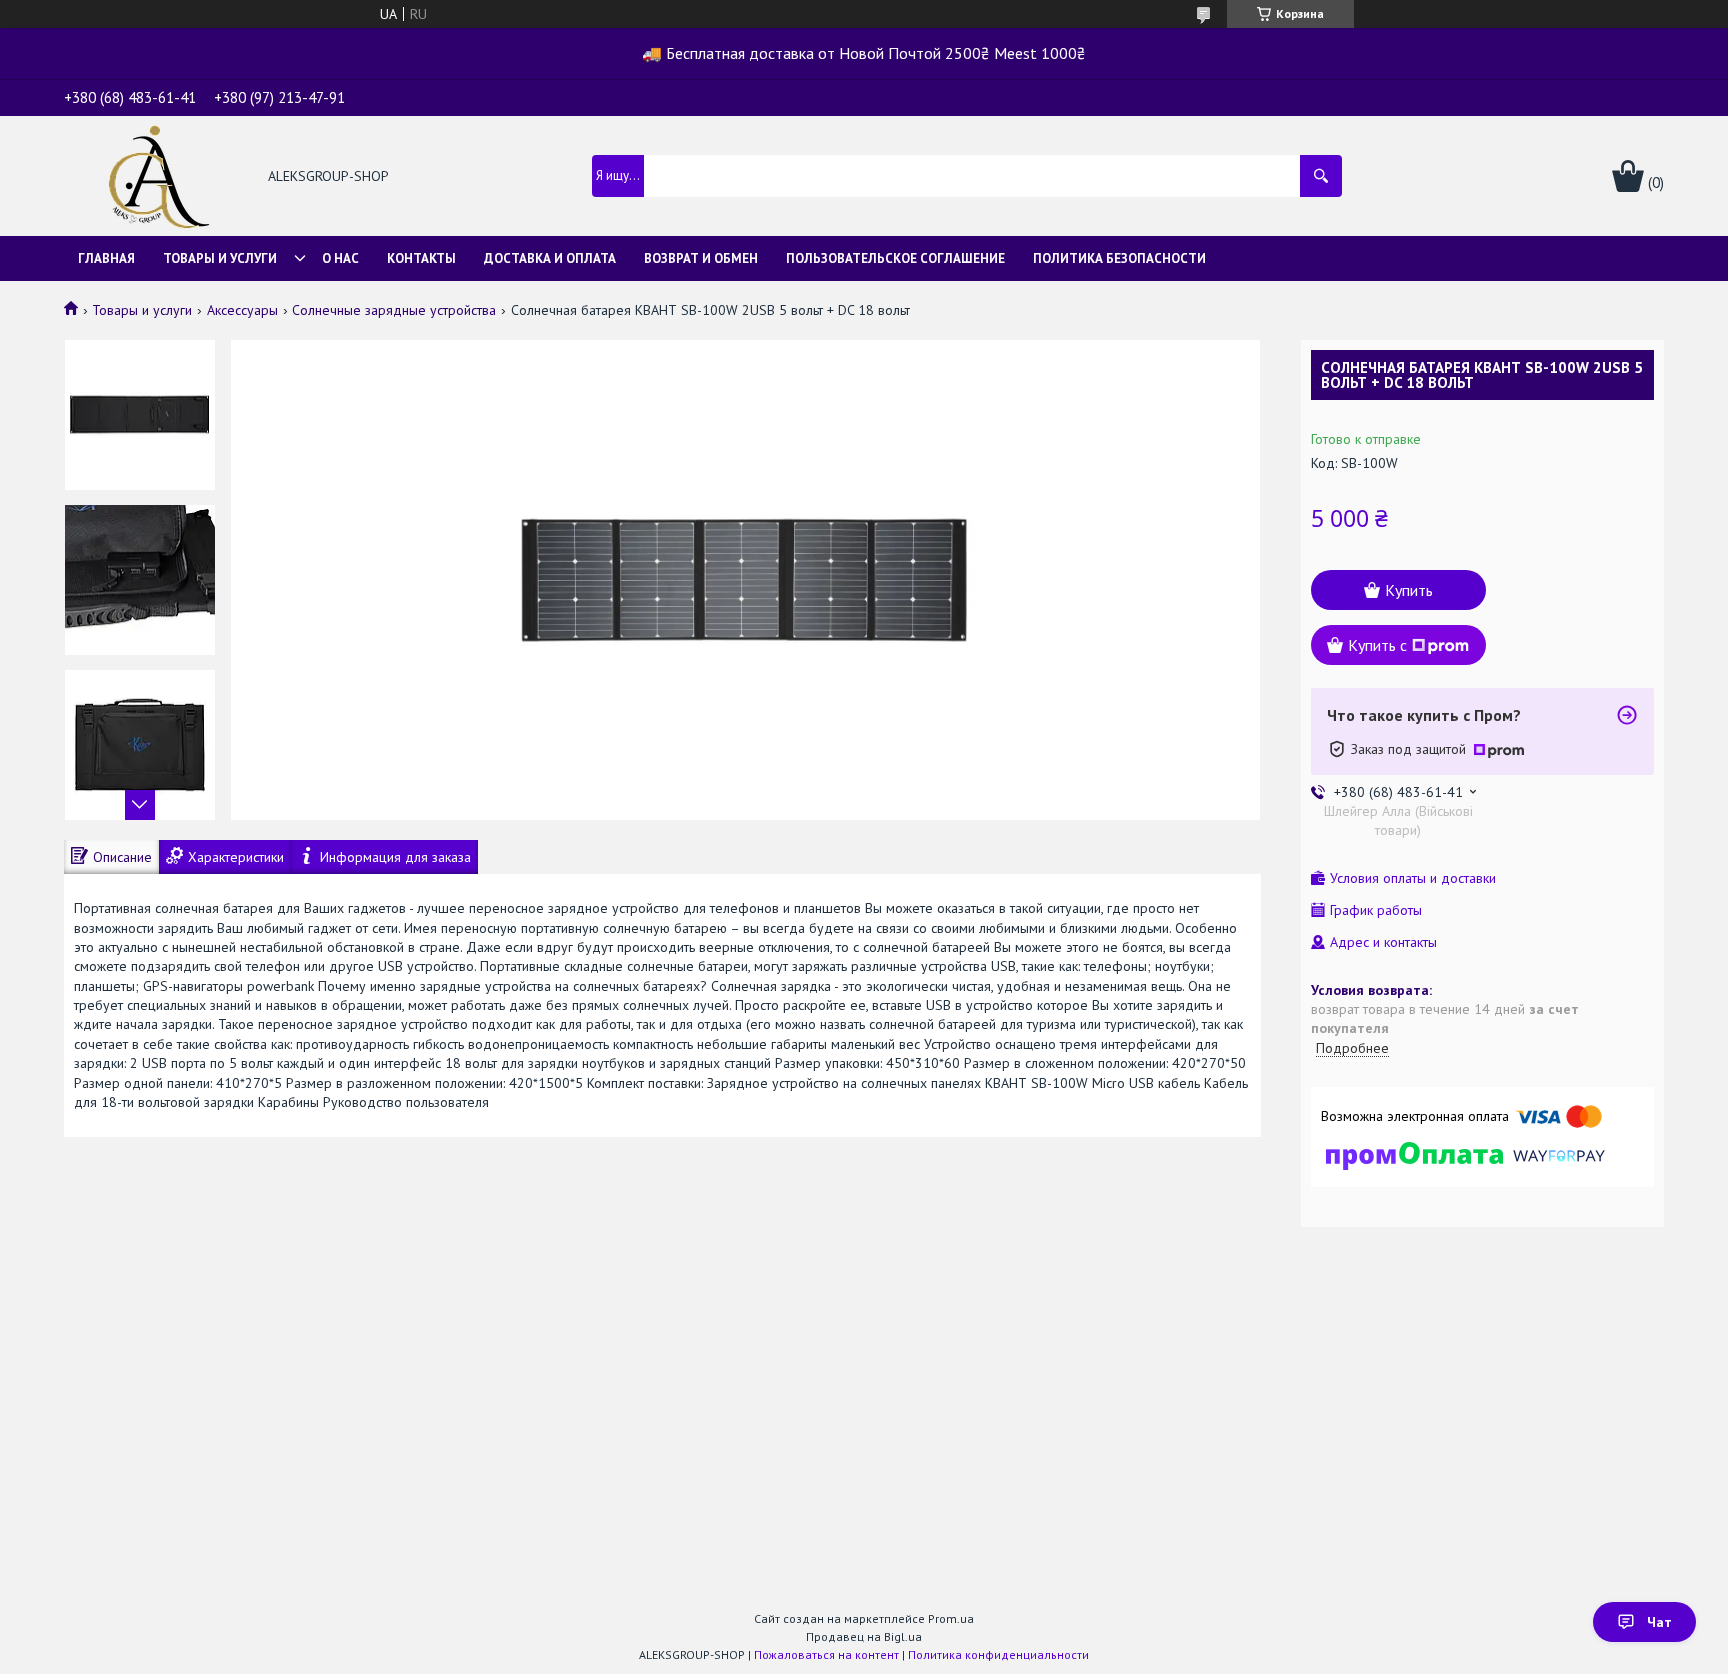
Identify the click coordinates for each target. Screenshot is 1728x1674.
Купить (1409, 590)
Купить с (1377, 645)
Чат (1659, 1622)
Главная (106, 258)
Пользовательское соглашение (895, 258)
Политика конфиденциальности (998, 1654)
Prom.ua (951, 1618)
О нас (340, 258)
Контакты (421, 258)
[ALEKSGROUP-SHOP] (155, 178)
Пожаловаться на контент (826, 1654)
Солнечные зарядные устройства (394, 310)
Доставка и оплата (550, 258)
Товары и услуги (220, 258)
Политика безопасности (1119, 258)
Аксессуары (242, 310)
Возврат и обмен (701, 258)
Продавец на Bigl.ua (864, 1636)
